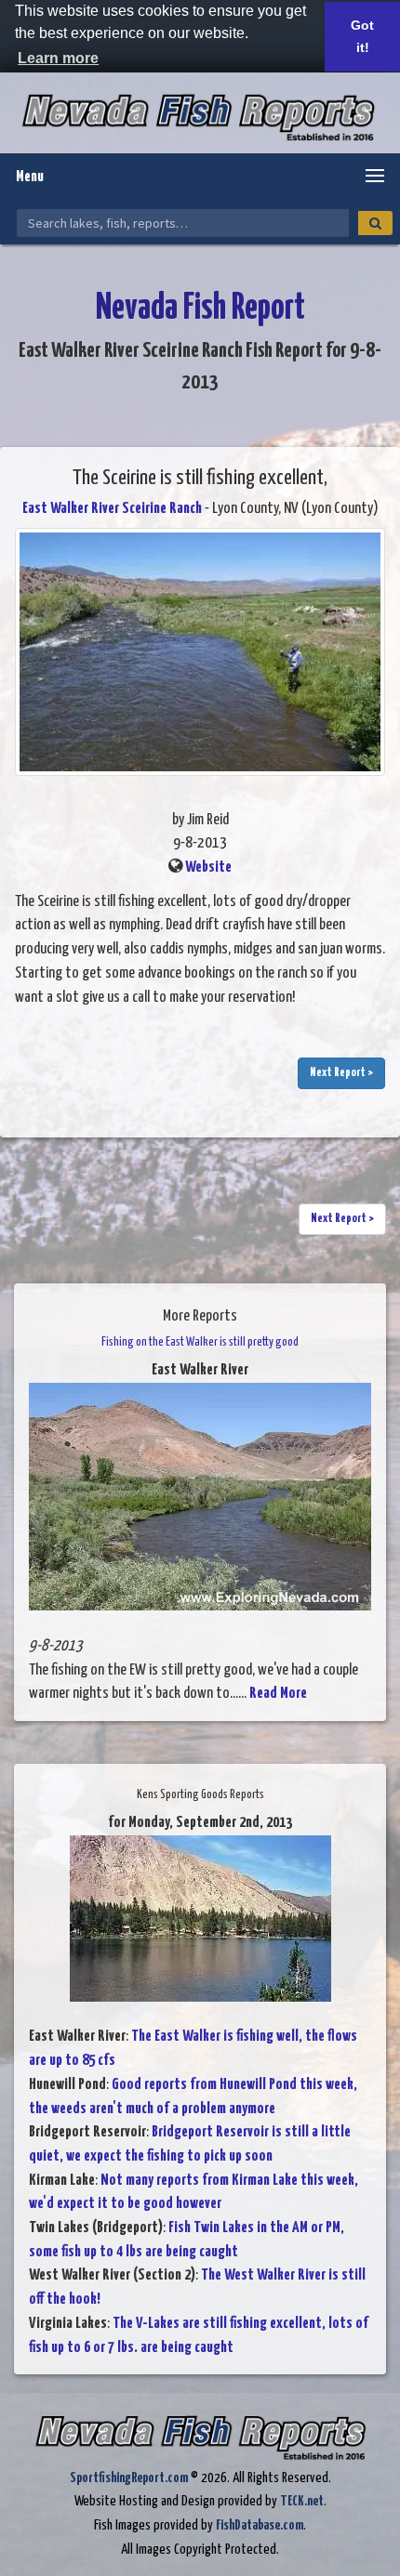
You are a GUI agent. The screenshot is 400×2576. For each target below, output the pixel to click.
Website (208, 867)
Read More (278, 1694)
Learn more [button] (58, 58)
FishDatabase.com (260, 2525)
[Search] (375, 223)
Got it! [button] (362, 36)
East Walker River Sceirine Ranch (112, 509)
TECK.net (302, 2501)
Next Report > (341, 1073)
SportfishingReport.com (129, 2478)
